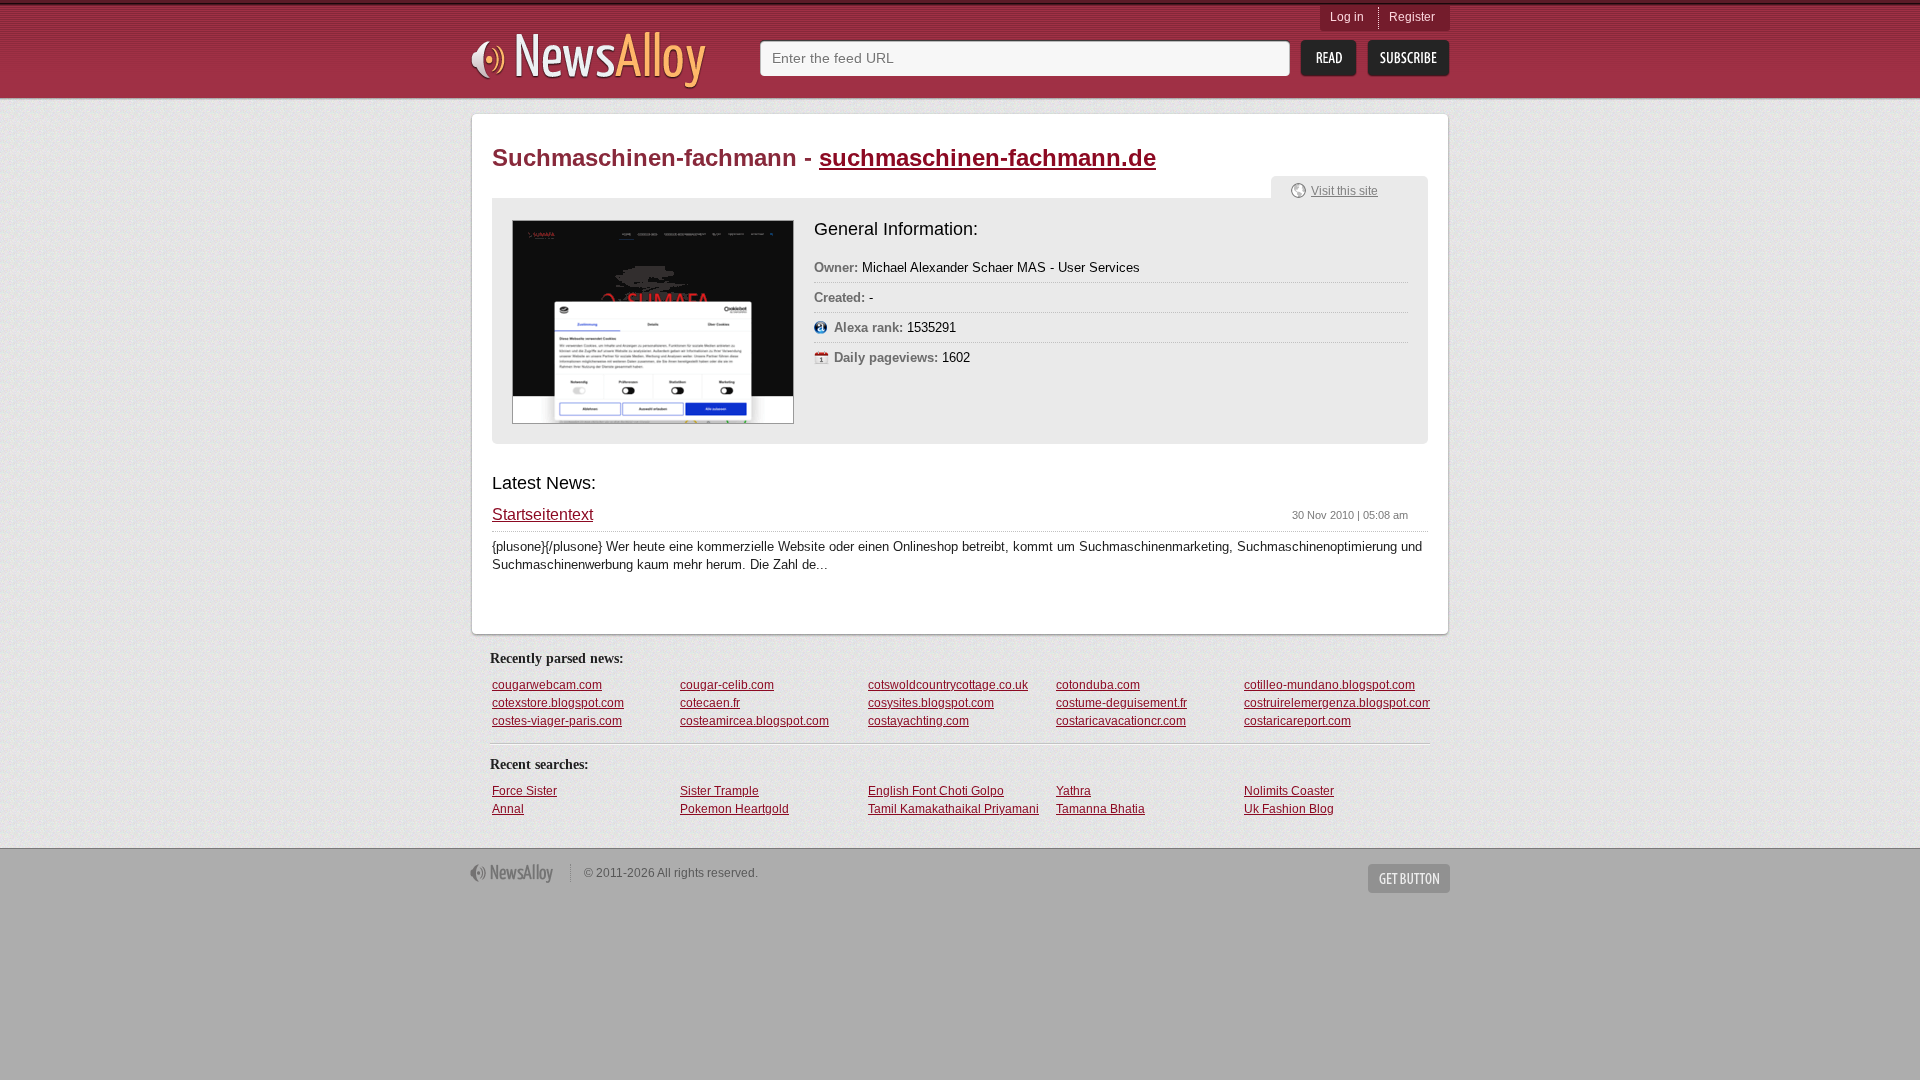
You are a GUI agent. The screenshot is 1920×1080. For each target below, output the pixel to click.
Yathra (1073, 791)
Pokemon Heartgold (734, 809)
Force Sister (524, 791)
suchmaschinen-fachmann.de (987, 157)
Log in (1347, 17)
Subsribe (1408, 58)
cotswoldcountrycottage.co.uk (948, 685)
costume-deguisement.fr (1121, 703)
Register (1412, 17)
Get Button (1409, 878)
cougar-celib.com (727, 685)
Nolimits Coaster (1289, 791)
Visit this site (1344, 191)
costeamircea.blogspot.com (754, 721)
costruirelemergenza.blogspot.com (1337, 703)
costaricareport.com (1297, 721)
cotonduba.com (1098, 685)
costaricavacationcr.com (1121, 721)
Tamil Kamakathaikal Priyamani (953, 809)
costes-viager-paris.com (557, 721)
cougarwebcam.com (547, 685)
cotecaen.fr (710, 703)
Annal (508, 809)
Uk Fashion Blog (1289, 809)
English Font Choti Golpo (936, 791)
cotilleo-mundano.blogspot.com (1329, 685)
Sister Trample (719, 791)
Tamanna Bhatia (1100, 809)
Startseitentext (542, 515)
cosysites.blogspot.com (931, 703)
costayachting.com (918, 721)
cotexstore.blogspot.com (558, 703)
